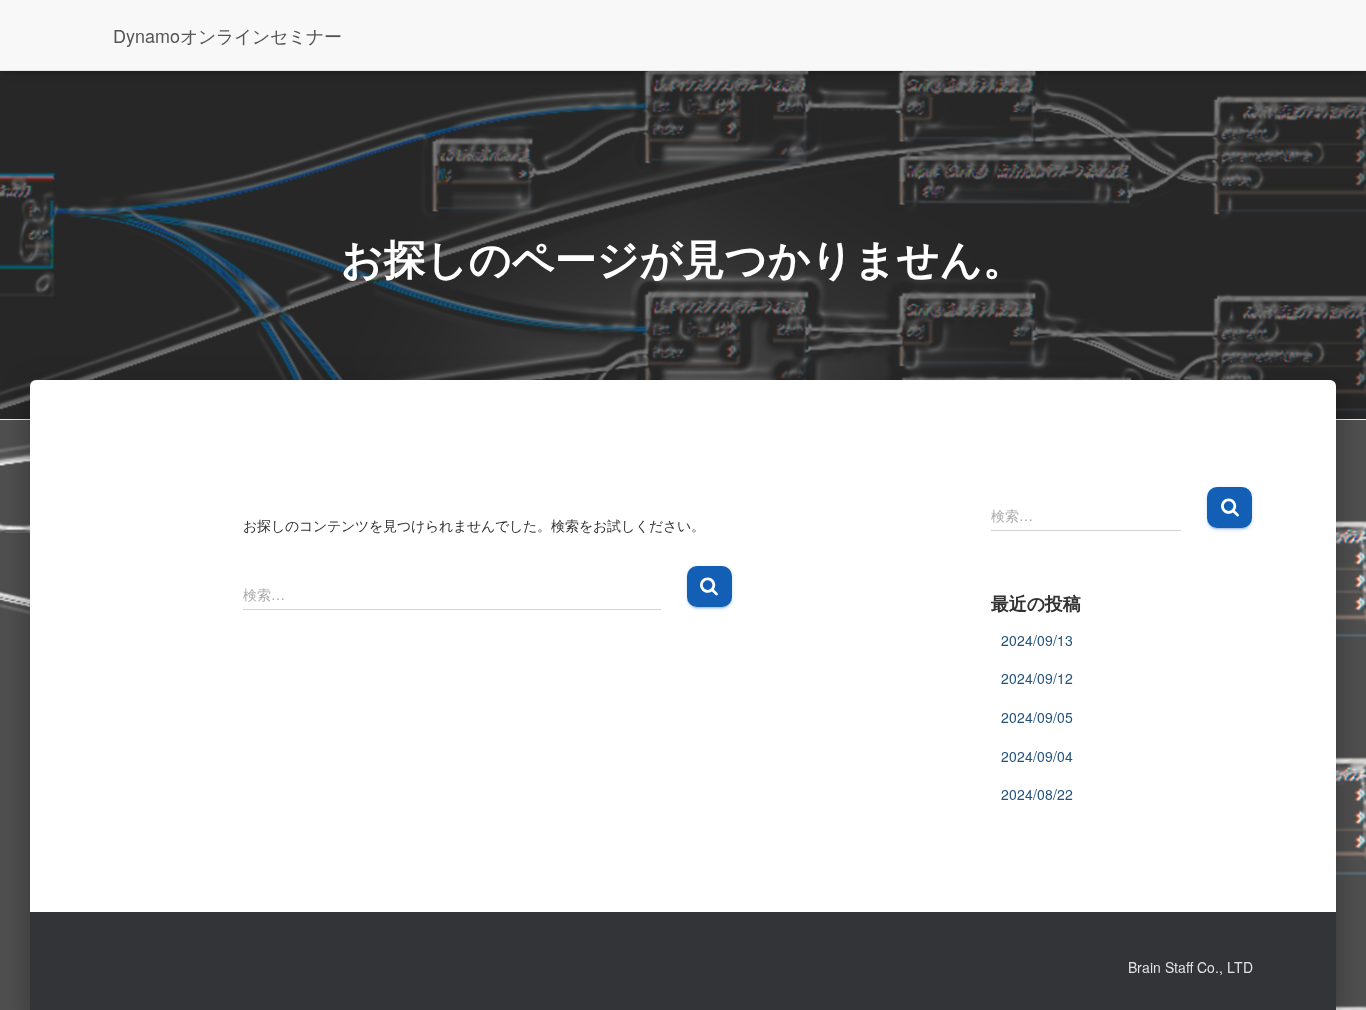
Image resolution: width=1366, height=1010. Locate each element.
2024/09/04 (1037, 756)
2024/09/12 (1037, 678)
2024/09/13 (1037, 640)
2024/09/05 (1037, 717)
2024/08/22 (1037, 794)
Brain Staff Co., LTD (1190, 967)
